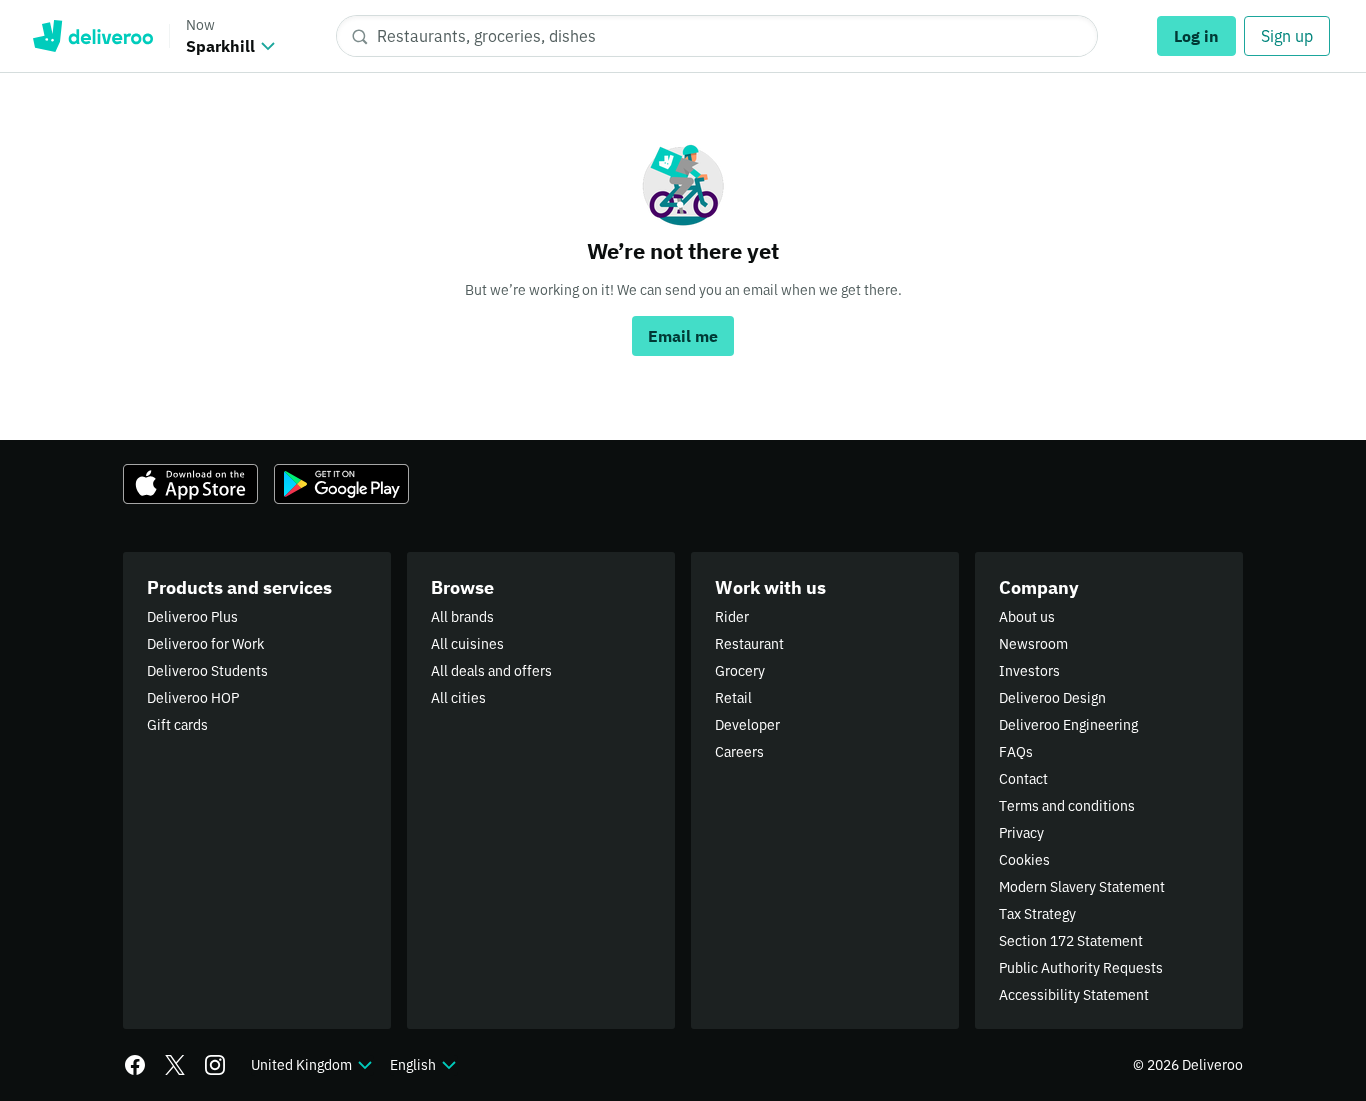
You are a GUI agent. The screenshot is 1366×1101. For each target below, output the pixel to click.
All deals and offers (491, 671)
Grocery (740, 671)
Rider (732, 617)
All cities (458, 698)
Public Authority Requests (1081, 968)
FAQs (1016, 752)
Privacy (1021, 833)
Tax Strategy (1037, 914)
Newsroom (1033, 644)
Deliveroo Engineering (1068, 725)
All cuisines (467, 644)
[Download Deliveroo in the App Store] (190, 484)
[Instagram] (215, 1065)
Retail (733, 698)
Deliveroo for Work (205, 644)
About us (1027, 617)
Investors (1029, 671)
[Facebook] (135, 1065)
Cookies (1024, 860)
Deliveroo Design (1052, 698)
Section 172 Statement (1071, 941)
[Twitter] (175, 1065)
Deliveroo (92, 36)
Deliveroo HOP (193, 698)
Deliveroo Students (207, 671)
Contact (1023, 779)
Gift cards (177, 725)
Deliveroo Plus (192, 617)
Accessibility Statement (1074, 995)
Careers (739, 752)
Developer (747, 725)
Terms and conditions (1067, 806)
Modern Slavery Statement (1082, 887)
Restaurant (749, 644)
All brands (462, 617)
